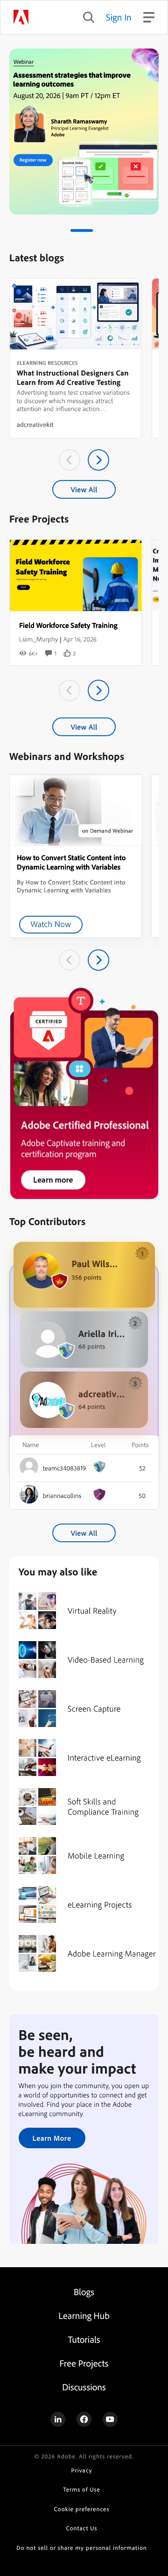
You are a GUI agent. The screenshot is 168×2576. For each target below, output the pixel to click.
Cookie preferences (82, 2509)
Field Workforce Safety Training (68, 625)
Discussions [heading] (84, 2387)
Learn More (52, 2138)
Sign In (119, 17)
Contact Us (82, 2528)
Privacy (82, 2471)
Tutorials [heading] (84, 2339)
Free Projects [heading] (84, 2363)
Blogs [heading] (84, 2292)
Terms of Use (81, 2490)
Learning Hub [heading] (84, 2315)
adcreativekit (35, 425)
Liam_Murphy (38, 639)
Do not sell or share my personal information (81, 2548)
